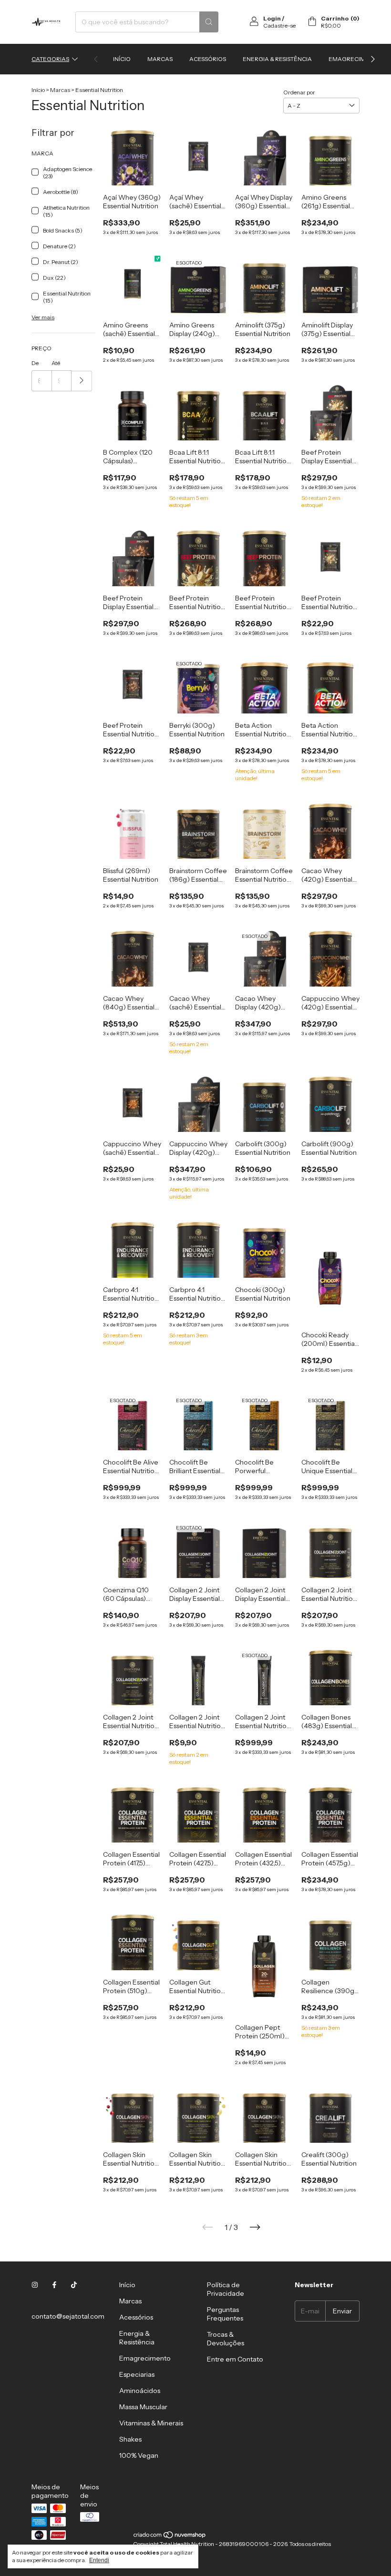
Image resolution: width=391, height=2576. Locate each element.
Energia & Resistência (277, 59)
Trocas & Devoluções (226, 2339)
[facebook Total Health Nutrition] (54, 2285)
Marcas (160, 59)
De (35, 363)
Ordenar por (299, 92)
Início (122, 59)
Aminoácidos (140, 2391)
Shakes (130, 2439)
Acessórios (208, 59)
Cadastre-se (279, 25)
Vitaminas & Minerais (151, 2423)
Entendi (99, 2560)
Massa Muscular (143, 2407)
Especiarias (137, 2374)
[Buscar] (209, 22)
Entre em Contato (235, 2359)
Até (56, 363)
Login (272, 18)
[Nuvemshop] (170, 2537)
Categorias (50, 59)
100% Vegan (139, 2455)
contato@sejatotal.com (68, 2316)
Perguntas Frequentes (225, 2314)
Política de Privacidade (226, 2289)
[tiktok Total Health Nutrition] (74, 2285)
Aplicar (82, 381)
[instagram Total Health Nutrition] (35, 2285)
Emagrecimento (355, 59)
